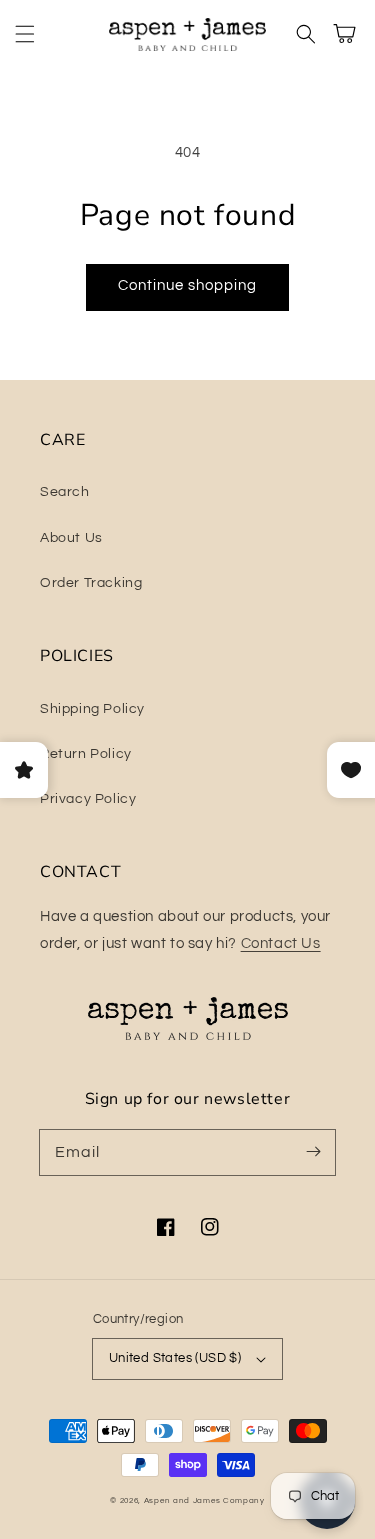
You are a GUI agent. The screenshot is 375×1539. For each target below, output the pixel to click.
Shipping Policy (92, 709)
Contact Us (281, 943)
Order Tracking (91, 583)
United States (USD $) (175, 1358)
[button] (25, 34)
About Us (71, 538)
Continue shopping (187, 285)
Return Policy (86, 754)
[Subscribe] (313, 1152)
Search (65, 492)
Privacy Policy (88, 799)
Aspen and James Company (204, 1500)
